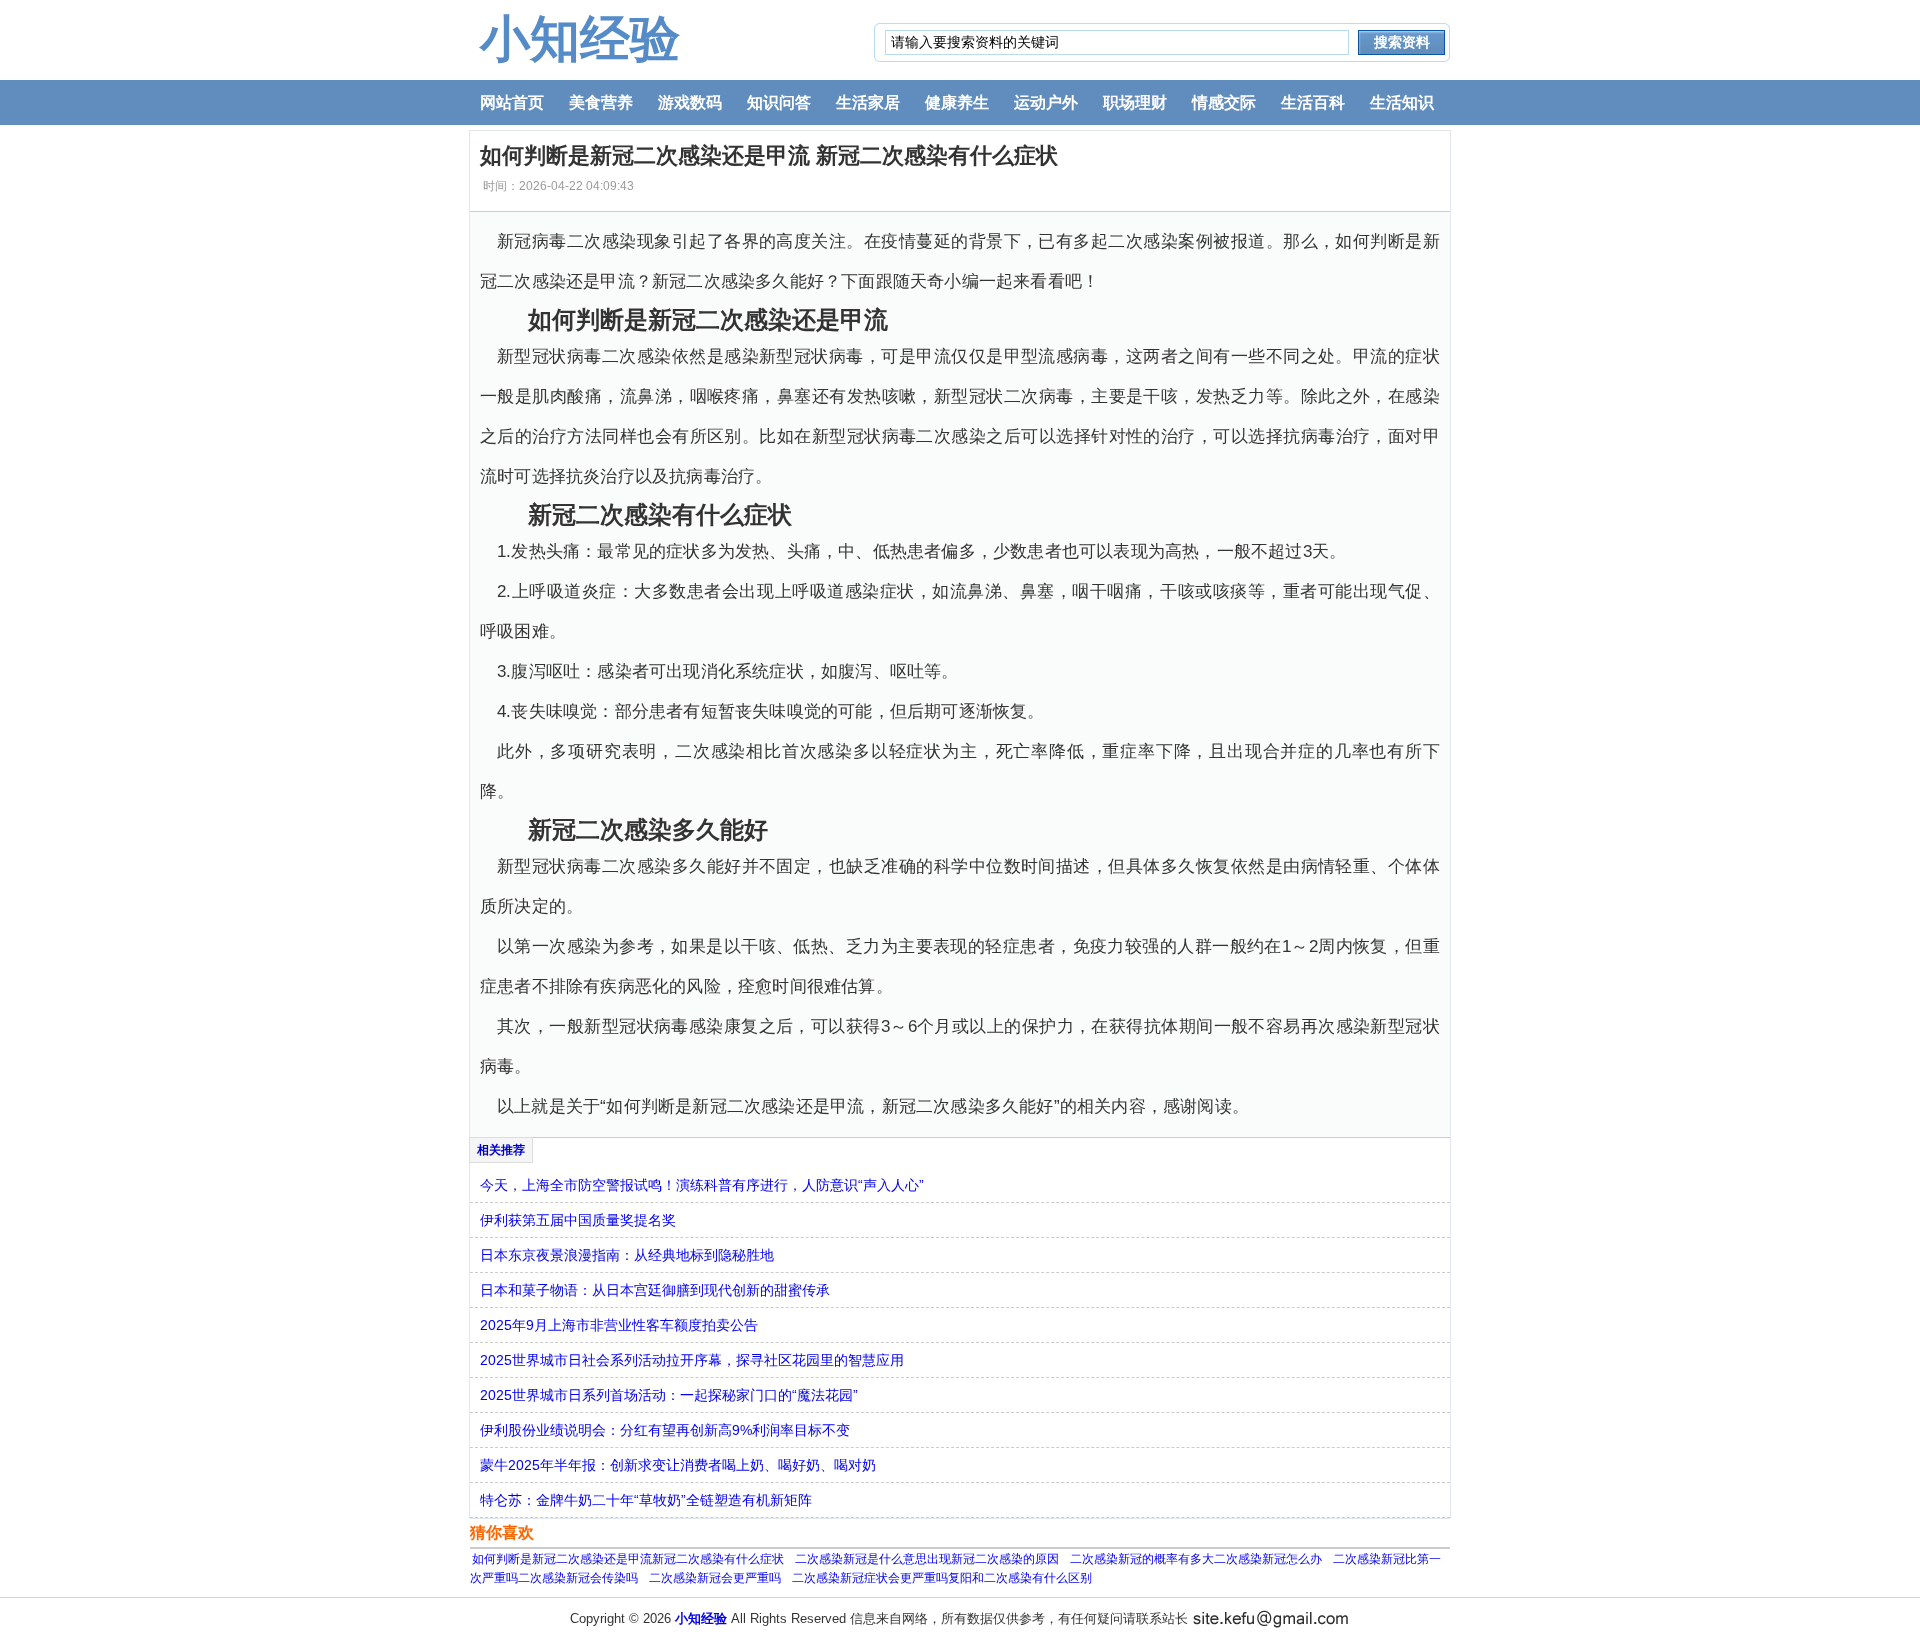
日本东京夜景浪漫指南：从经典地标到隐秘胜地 (627, 1255)
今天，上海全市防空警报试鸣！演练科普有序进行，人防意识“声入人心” (702, 1185)
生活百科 (1313, 102)
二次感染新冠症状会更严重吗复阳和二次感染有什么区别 (942, 1578)
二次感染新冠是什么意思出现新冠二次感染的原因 (927, 1559)
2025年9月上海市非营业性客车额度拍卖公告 (619, 1325)
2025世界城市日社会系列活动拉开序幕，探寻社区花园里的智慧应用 (692, 1360)
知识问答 (779, 102)
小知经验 (580, 39)
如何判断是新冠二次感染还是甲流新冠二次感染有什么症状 (628, 1559)
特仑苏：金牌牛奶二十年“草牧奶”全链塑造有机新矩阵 (646, 1500)
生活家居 (868, 102)
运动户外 (1046, 102)
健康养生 (957, 102)
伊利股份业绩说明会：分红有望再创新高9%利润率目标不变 (665, 1430)
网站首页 (512, 102)
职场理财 (1135, 102)
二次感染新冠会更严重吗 (715, 1578)
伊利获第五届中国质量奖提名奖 (578, 1220)
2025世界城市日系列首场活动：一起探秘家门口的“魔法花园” (669, 1395)
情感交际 (1224, 102)
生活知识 (1402, 102)
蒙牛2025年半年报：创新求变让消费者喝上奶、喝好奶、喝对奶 (678, 1465)
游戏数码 (690, 102)
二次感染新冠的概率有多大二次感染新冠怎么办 (1196, 1559)
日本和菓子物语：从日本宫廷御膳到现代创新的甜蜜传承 (655, 1290)
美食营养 (601, 102)
